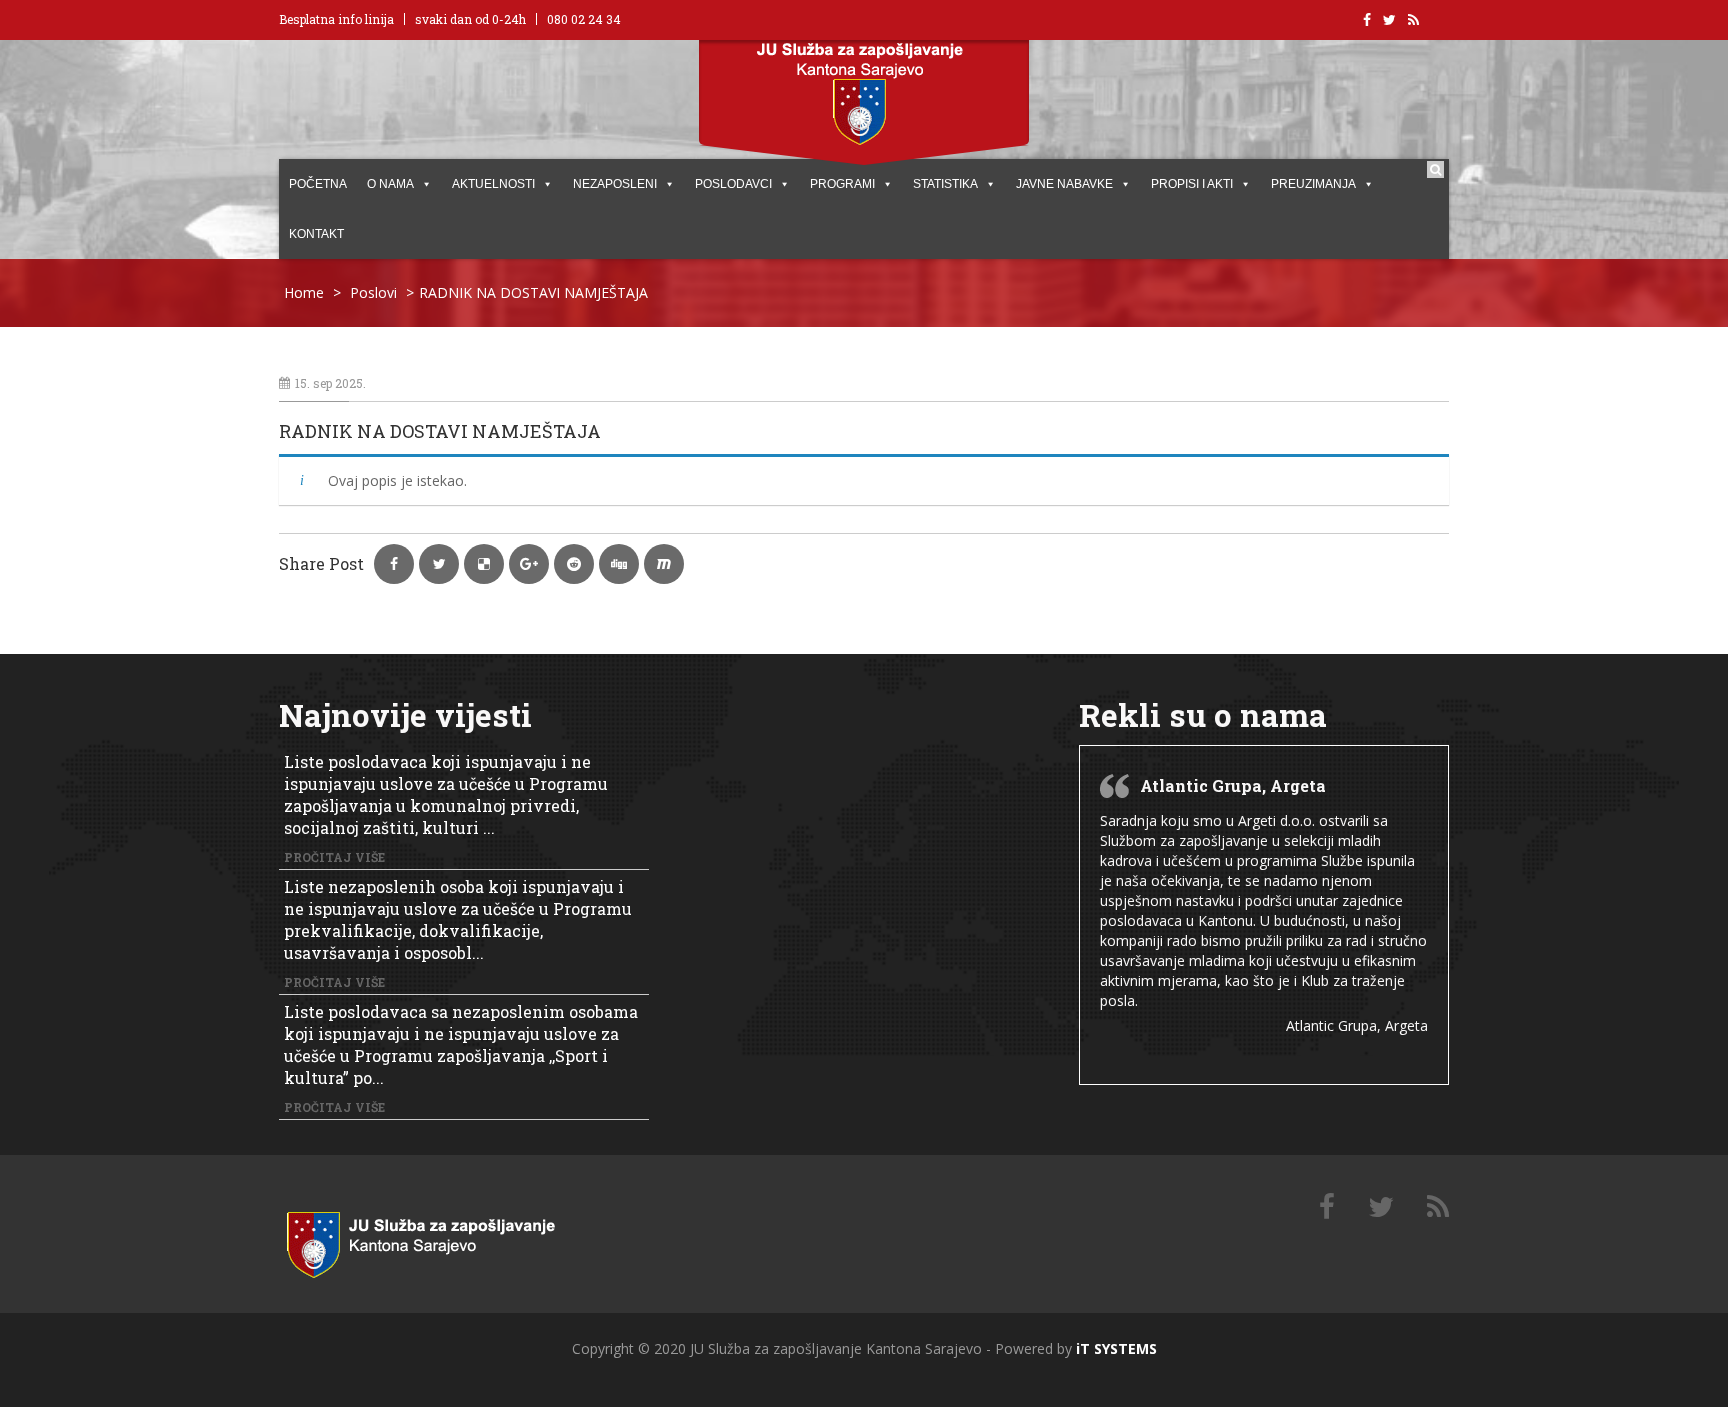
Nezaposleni (615, 184)
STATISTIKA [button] (945, 184)
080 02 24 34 (584, 19)
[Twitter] (1381, 1207)
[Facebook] (1327, 1207)
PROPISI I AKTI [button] (1192, 184)
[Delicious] (1438, 1207)
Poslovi (373, 292)
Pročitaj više (334, 857)
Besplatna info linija (336, 19)
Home (304, 292)
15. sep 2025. (330, 383)
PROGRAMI (842, 184)
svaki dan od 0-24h (470, 19)
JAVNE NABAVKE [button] (1064, 184)
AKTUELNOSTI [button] (493, 184)
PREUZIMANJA (1313, 184)
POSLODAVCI (733, 184)
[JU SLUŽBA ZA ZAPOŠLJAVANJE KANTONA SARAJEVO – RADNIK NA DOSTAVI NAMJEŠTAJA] (444, 1240)
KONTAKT (316, 234)
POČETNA (318, 184)
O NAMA (390, 184)
